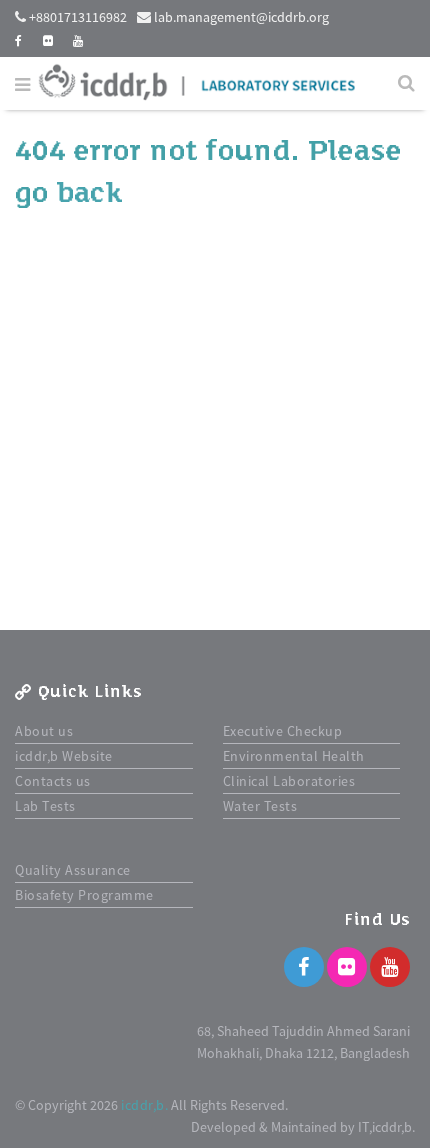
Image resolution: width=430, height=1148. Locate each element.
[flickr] (48, 40)
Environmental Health (294, 756)
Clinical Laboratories (289, 781)
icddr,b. (144, 1105)
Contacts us (53, 781)
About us (44, 731)
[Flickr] (347, 967)
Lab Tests (45, 806)
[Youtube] (390, 967)
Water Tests (260, 806)
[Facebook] (304, 967)
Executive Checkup (283, 731)
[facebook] (19, 40)
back (89, 193)
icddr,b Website (64, 756)
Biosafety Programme (84, 895)
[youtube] (78, 40)
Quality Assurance (73, 870)
